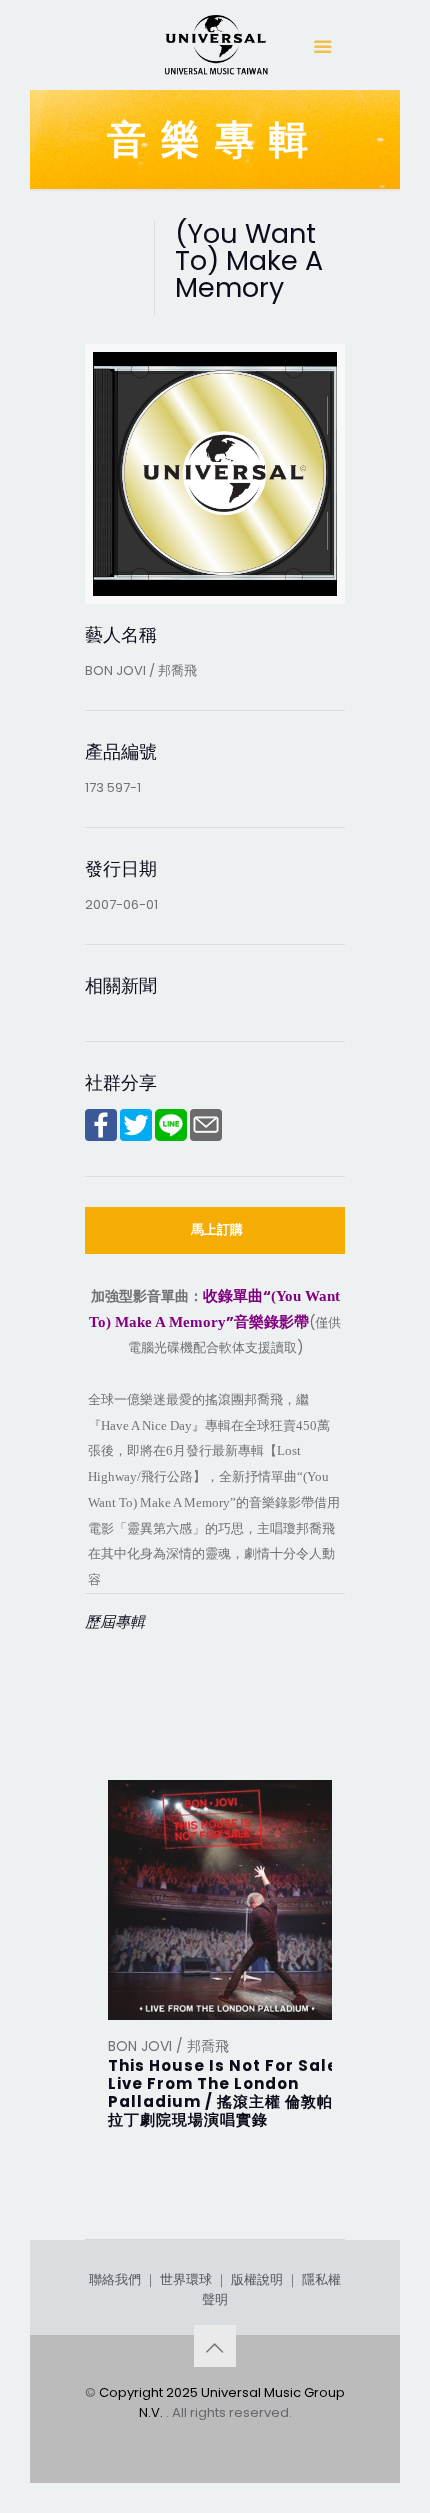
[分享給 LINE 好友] (171, 1136)
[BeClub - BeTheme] (215, 50)
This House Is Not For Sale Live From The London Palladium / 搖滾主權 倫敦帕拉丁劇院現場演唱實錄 (223, 2092)
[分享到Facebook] (101, 1136)
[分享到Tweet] (136, 1136)
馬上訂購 (217, 1229)
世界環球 (186, 2279)
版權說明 (257, 2279)
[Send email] (206, 1136)
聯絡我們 (115, 2279)
